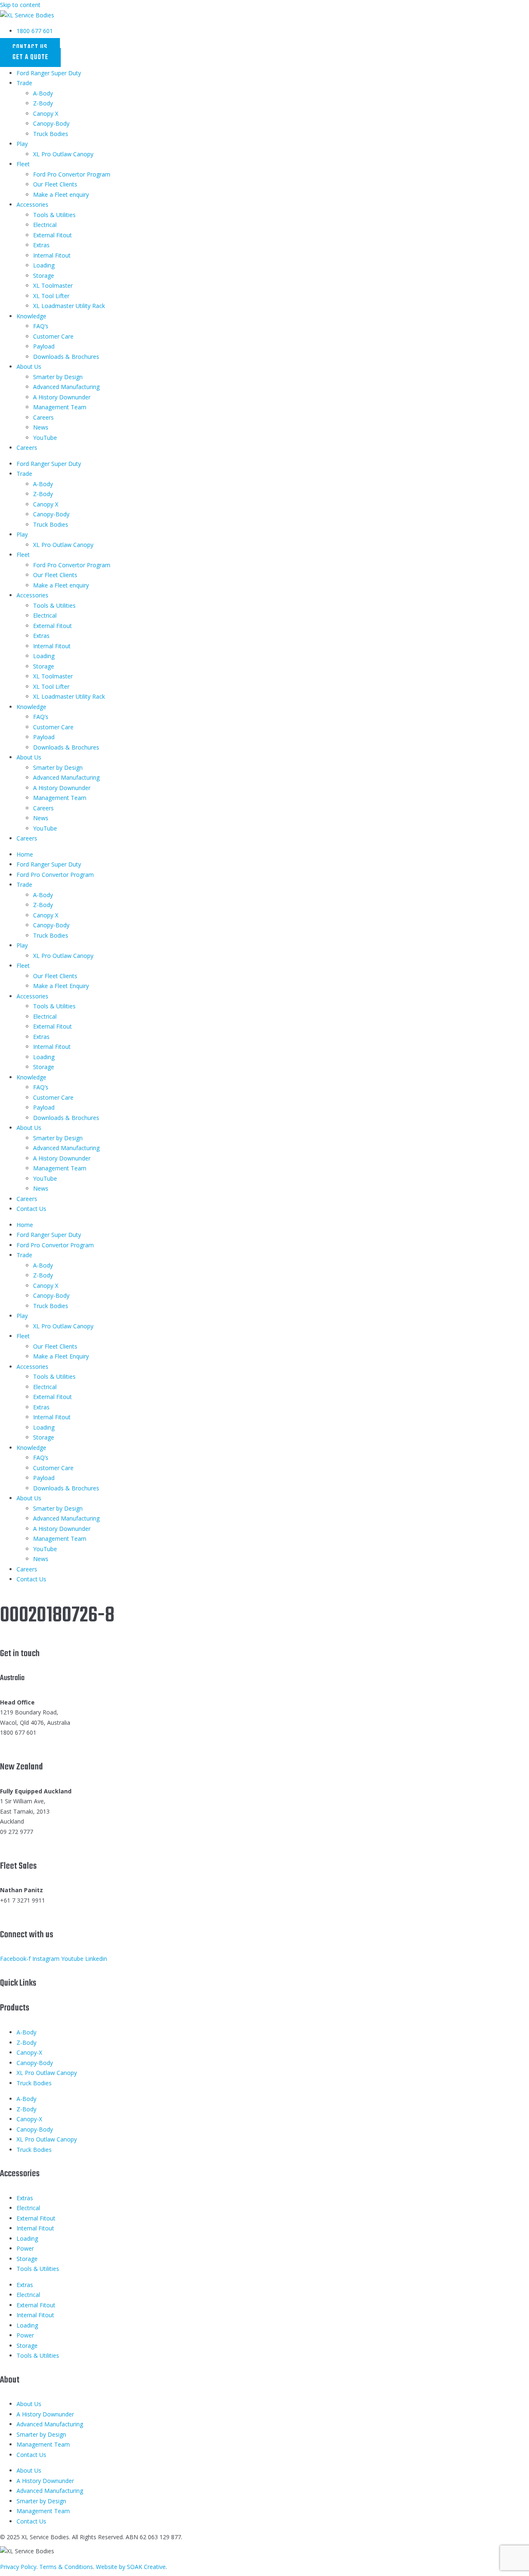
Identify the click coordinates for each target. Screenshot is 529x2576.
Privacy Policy (18, 2567)
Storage (44, 276)
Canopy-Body (51, 123)
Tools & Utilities (54, 215)
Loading (44, 265)
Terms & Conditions (66, 2567)
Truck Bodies (51, 134)
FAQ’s (41, 326)
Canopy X (46, 113)
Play (22, 144)
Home (25, 854)
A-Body (43, 93)
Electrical (45, 225)
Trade (24, 83)
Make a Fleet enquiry (61, 195)
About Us (29, 366)
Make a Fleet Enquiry (61, 986)
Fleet (23, 164)
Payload (44, 346)
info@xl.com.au (20, 1743)
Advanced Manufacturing (66, 387)
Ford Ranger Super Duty (49, 73)
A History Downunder (62, 397)
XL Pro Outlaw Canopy (63, 154)
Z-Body (43, 103)
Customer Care (53, 336)
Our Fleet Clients (55, 184)
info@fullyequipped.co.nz (33, 1842)
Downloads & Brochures (66, 357)
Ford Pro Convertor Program (72, 174)
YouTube (45, 438)
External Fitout (52, 235)
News (41, 427)
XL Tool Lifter (51, 296)
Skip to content (20, 5)
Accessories (32, 204)
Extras (41, 245)
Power (25, 2248)
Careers (43, 417)
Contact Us (31, 1209)
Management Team (60, 407)
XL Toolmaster (53, 285)
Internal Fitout (52, 255)
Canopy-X (29, 2052)
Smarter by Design (58, 377)
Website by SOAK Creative (131, 2567)
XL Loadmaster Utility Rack (69, 306)
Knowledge (31, 316)
